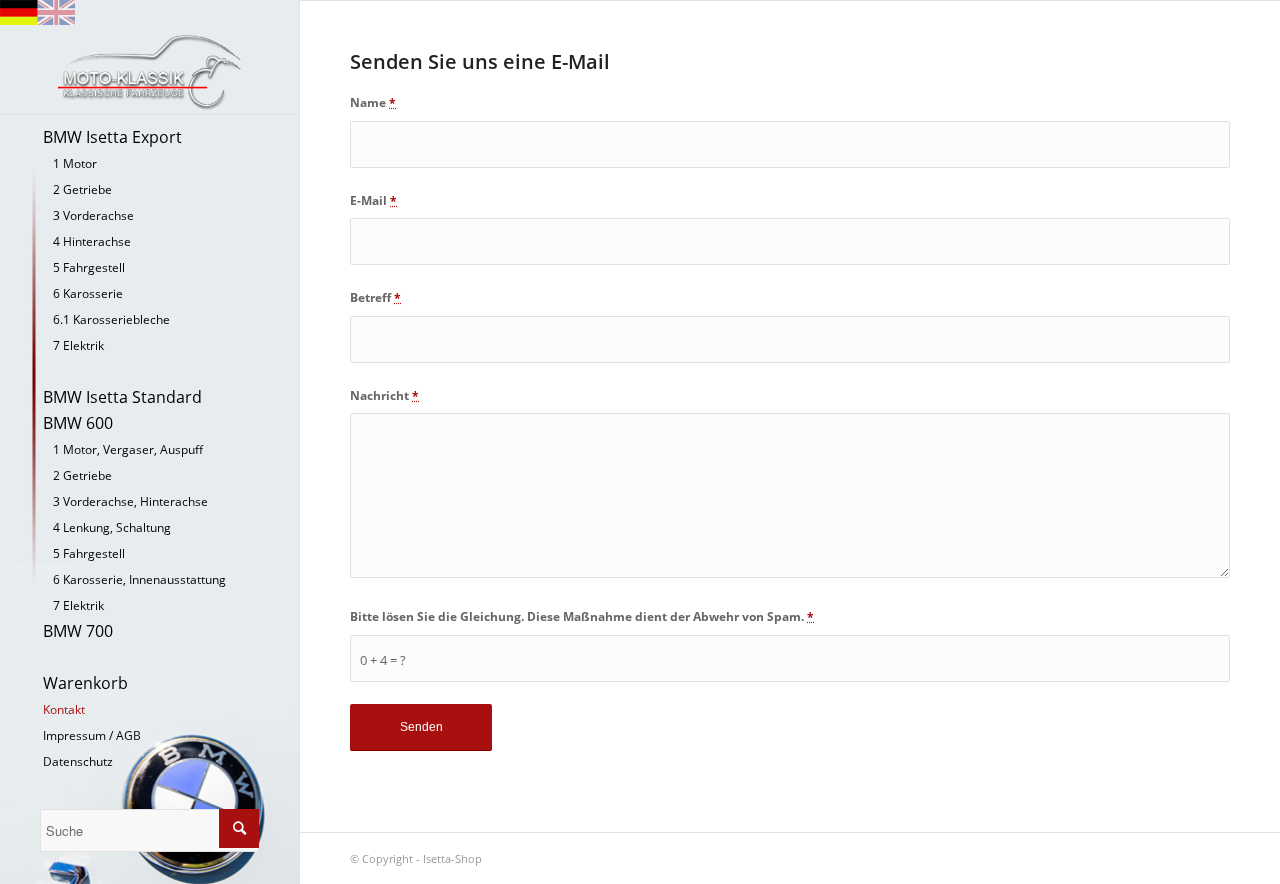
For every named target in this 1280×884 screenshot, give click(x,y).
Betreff (375, 297)
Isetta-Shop (452, 858)
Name (373, 102)
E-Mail (373, 200)
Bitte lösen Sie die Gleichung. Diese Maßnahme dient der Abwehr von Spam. (582, 616)
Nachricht (384, 395)
